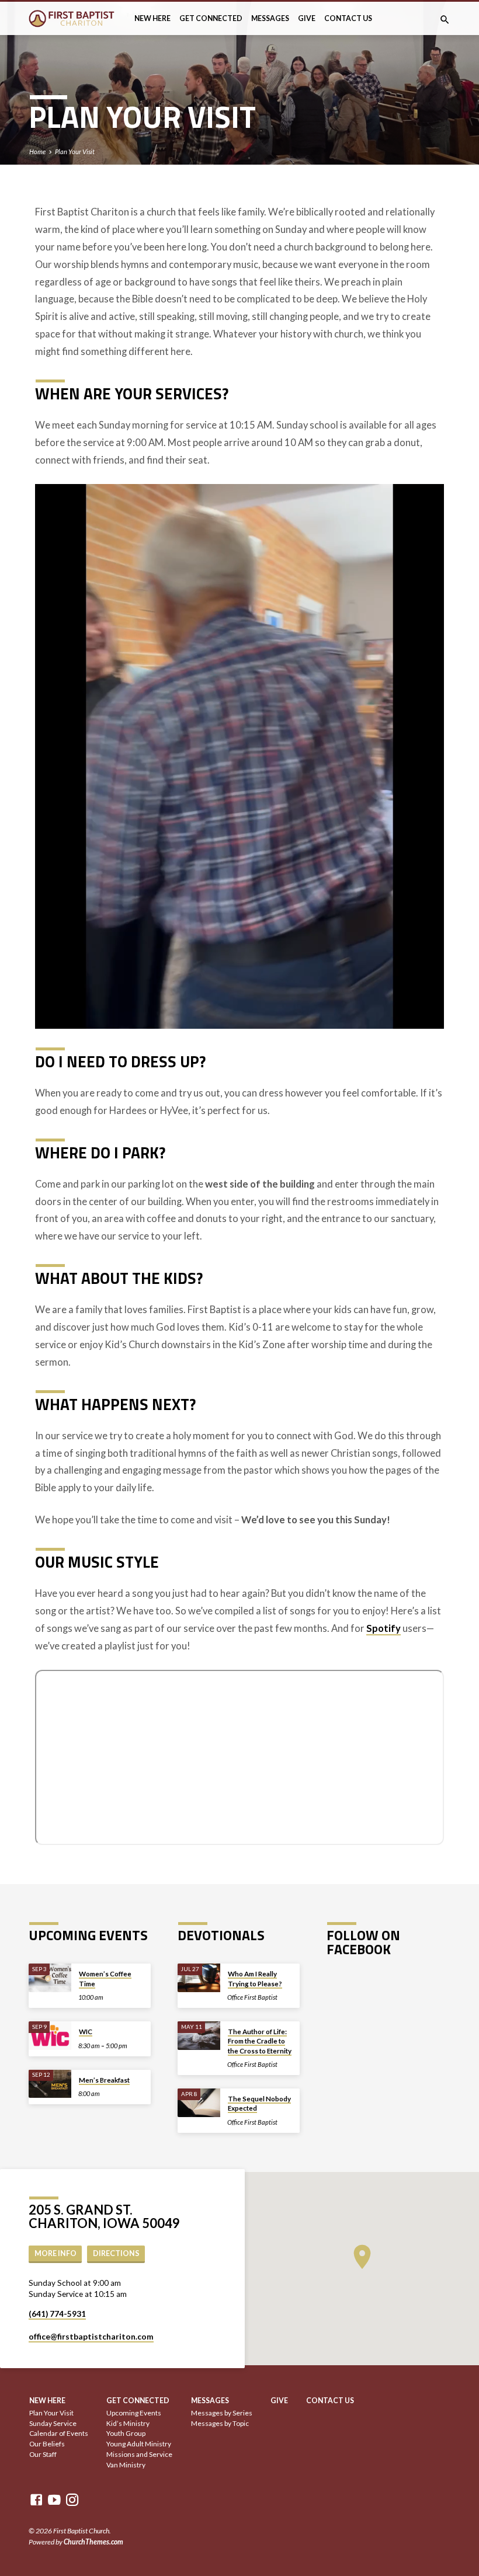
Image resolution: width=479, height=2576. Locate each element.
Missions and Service (139, 2454)
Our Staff (43, 2454)
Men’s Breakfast (104, 2080)
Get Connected (211, 18)
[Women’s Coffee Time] (50, 1978)
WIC (86, 2032)
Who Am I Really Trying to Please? (255, 1978)
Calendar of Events (59, 2433)
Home (37, 152)
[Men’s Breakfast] (50, 2084)
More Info (55, 2253)
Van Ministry (126, 2465)
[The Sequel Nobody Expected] (199, 2103)
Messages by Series (222, 2413)
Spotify (383, 1628)
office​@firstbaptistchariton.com (91, 2337)
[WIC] (50, 2036)
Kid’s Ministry (128, 2423)
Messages (270, 18)
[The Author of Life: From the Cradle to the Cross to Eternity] (199, 2036)
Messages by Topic (220, 2423)
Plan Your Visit (75, 152)
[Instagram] (72, 2500)
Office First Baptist (252, 1997)
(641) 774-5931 (57, 2314)
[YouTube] (54, 2500)
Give (307, 18)
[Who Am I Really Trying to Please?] (199, 1978)
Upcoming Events (134, 2413)
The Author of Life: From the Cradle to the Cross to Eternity (260, 2041)
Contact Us (348, 18)
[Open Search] (445, 20)
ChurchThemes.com (93, 2542)
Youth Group (126, 2433)
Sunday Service (53, 2423)
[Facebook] (36, 2500)
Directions (116, 2253)
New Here (152, 18)
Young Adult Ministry (139, 2444)
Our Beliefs (47, 2444)
